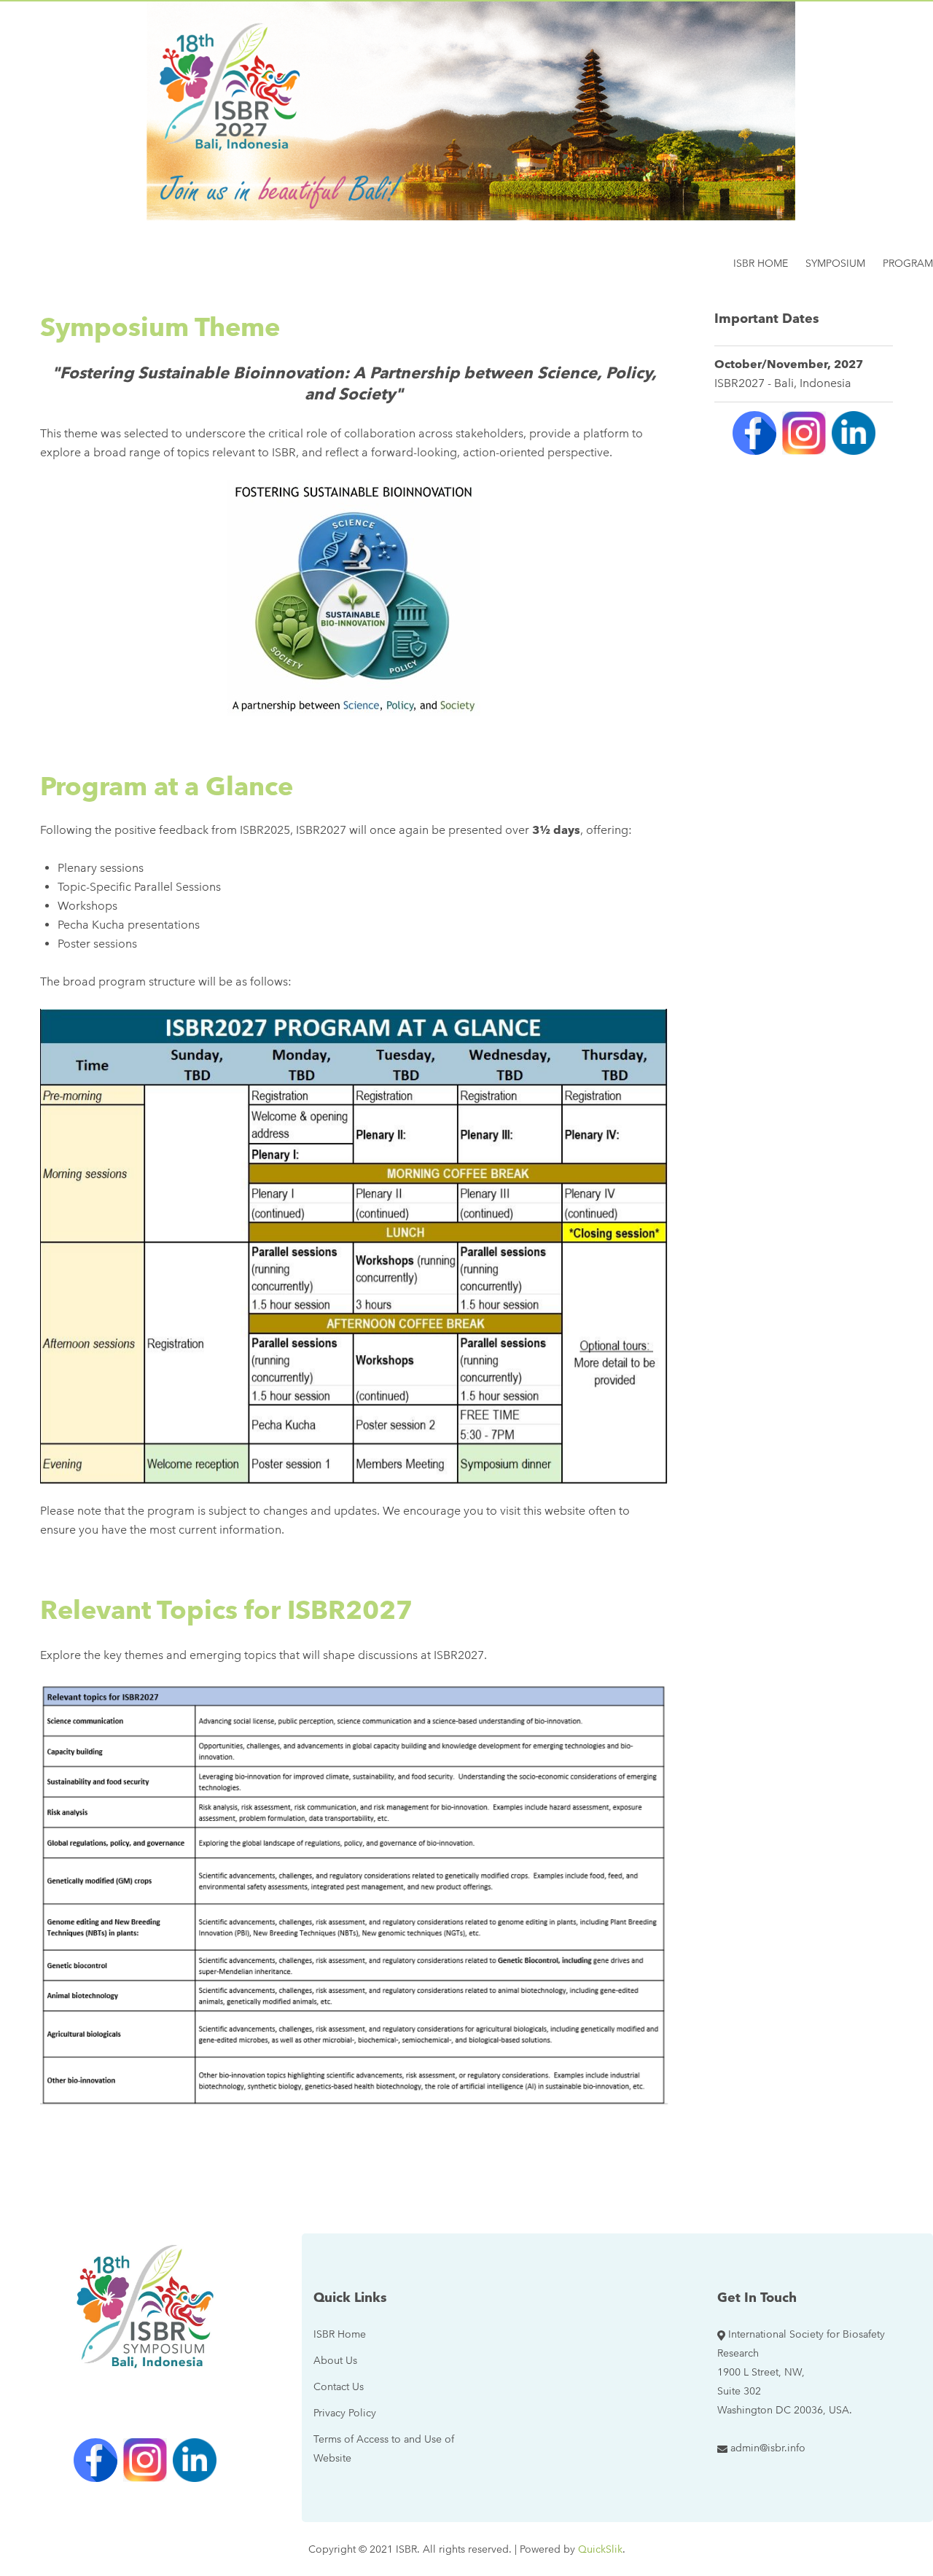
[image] (354, 1246)
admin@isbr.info (768, 2448)
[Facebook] (754, 433)
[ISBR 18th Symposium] (145, 2305)
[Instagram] (804, 433)
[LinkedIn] (854, 433)
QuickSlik (600, 2549)
